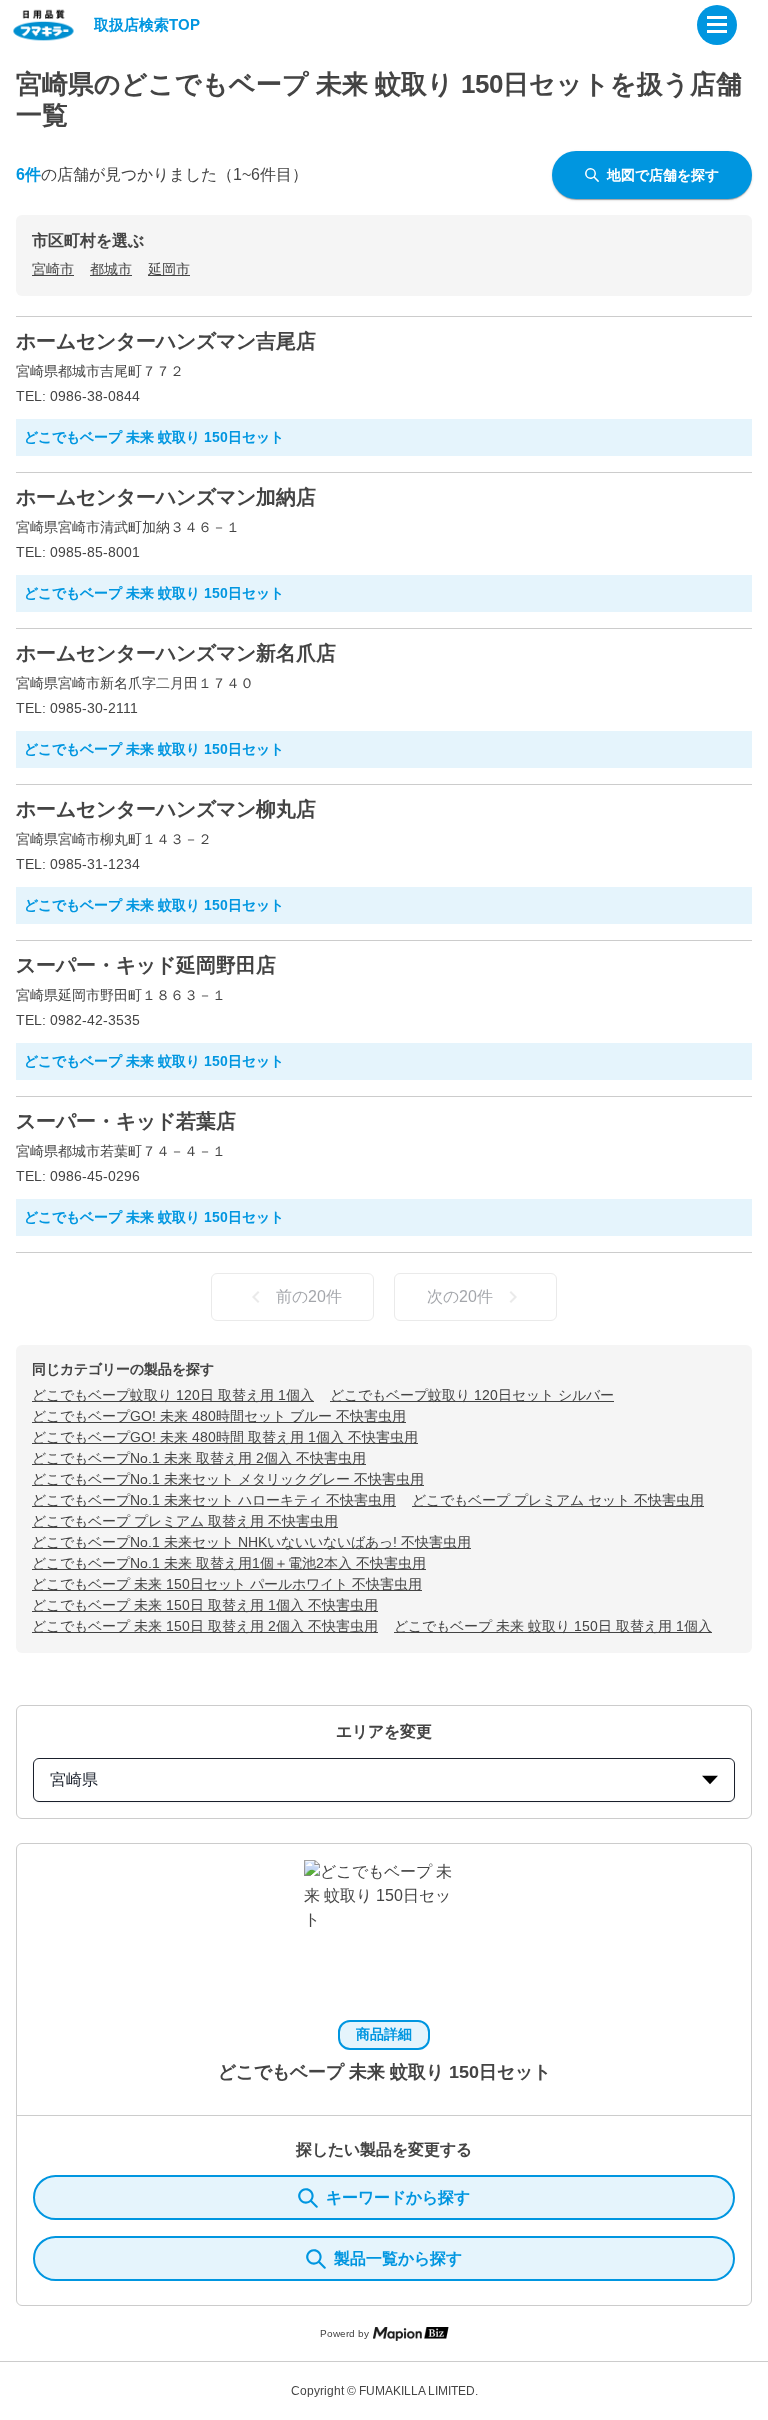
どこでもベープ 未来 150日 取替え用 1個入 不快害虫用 (205, 1605)
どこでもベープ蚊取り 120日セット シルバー (472, 1395)
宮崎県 (74, 1779)
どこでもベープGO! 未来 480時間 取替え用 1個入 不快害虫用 (225, 1437)
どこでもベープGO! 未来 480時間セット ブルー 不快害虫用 (219, 1416)
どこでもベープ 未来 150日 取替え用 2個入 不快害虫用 (205, 1626)
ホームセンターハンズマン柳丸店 (166, 809)
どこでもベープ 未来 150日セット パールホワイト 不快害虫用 (227, 1584)
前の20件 (309, 1296)
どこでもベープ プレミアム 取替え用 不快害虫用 (185, 1521)
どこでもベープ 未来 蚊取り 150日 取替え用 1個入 (553, 1626)
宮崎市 (53, 269)
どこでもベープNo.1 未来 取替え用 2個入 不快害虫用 (199, 1458)
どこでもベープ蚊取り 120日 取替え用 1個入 (173, 1395)
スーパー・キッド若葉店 (126, 1121)
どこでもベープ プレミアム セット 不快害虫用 (558, 1500)
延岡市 (169, 269)
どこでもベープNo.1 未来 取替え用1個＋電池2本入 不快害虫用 (229, 1563)
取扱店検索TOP (147, 24)
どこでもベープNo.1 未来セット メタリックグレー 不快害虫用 (228, 1479)
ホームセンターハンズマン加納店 (166, 497)
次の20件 (460, 1296)
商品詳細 (384, 2034)
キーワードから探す (398, 2197)
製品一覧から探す (398, 2258)
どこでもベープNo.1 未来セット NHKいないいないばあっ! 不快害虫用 (251, 1542)
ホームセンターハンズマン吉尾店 (166, 341)
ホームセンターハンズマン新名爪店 (176, 653)
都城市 (111, 269)
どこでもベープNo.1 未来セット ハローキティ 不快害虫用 (214, 1500)
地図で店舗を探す (663, 175)
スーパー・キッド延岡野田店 (146, 965)
